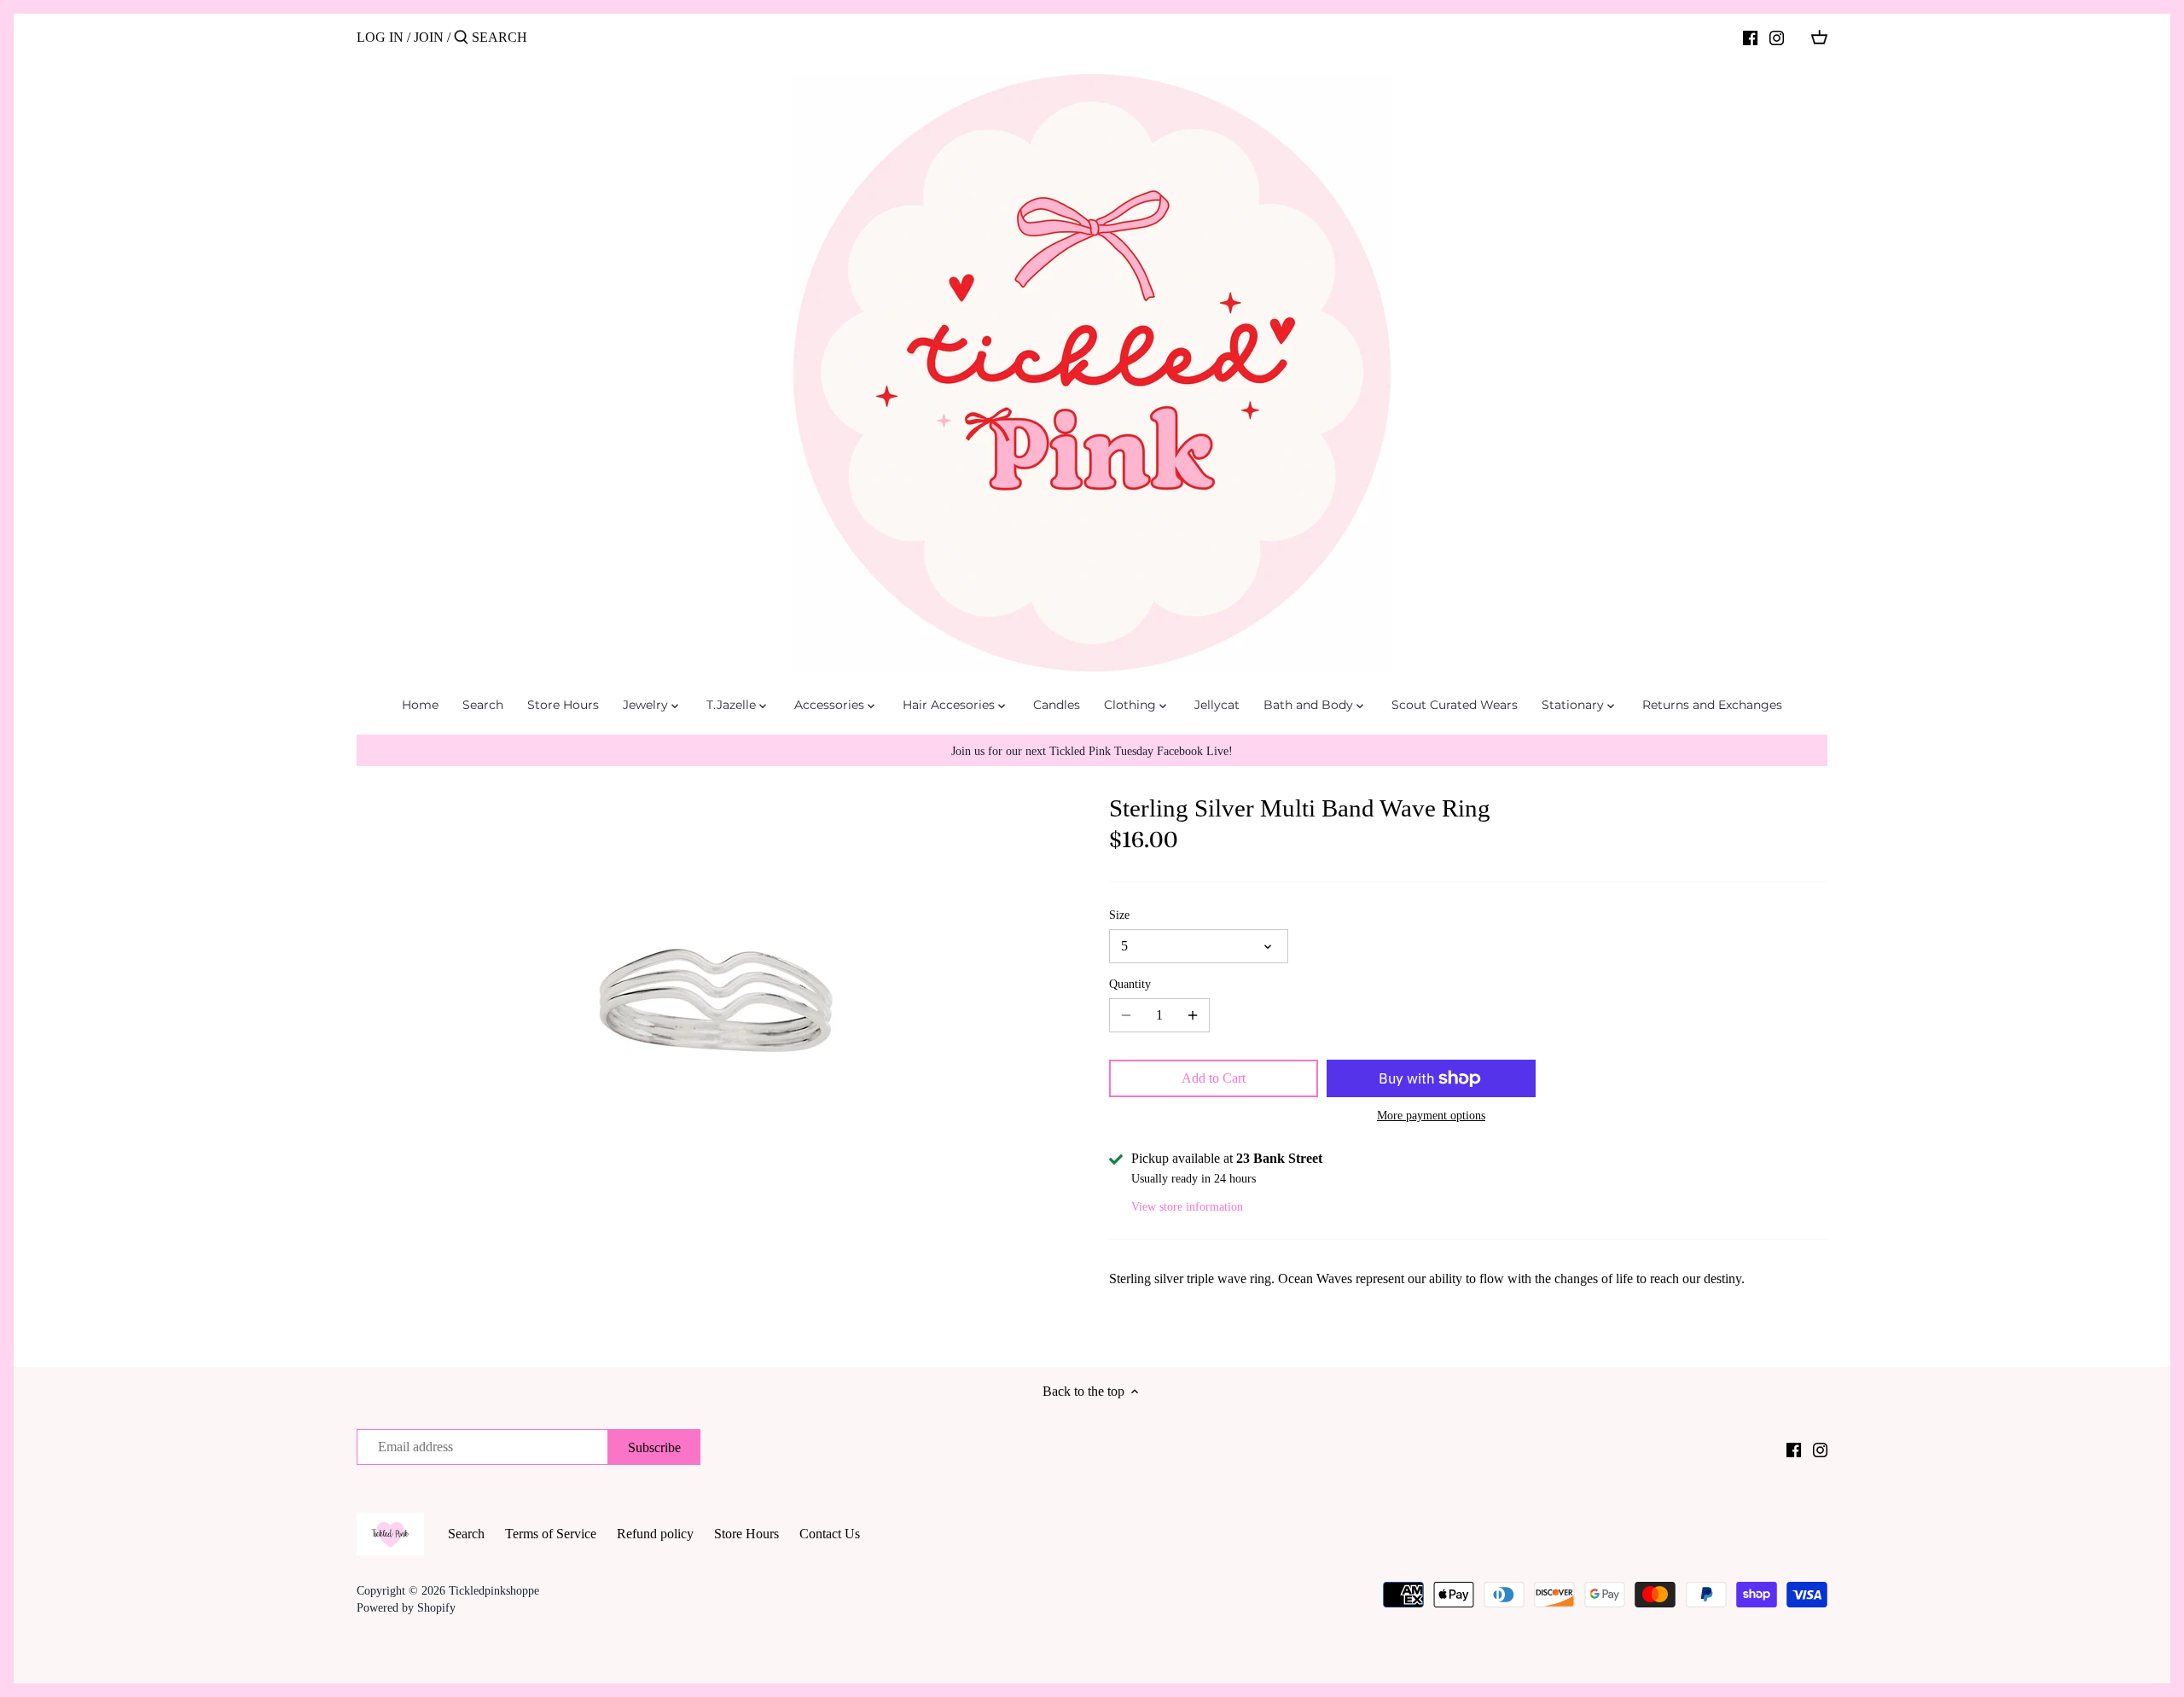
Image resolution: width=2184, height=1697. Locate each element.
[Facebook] (1750, 37)
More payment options (1431, 1116)
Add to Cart (1214, 1078)
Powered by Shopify (406, 1607)
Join (429, 37)
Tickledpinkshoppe (494, 1590)
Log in (380, 37)
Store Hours (746, 1534)
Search (466, 1534)
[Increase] (1193, 1015)
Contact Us (830, 1534)
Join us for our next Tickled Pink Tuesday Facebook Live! (1092, 751)
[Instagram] (1777, 37)
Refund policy (655, 1534)
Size (1119, 915)
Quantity (1130, 984)
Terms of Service (551, 1534)
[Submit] (461, 38)
